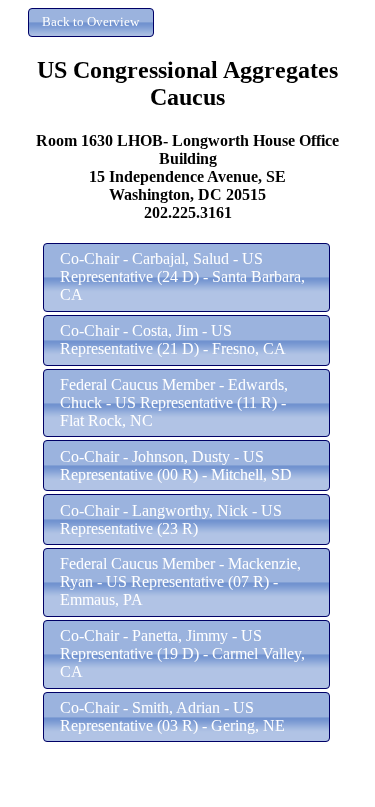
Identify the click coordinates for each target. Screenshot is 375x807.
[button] (91, 22)
